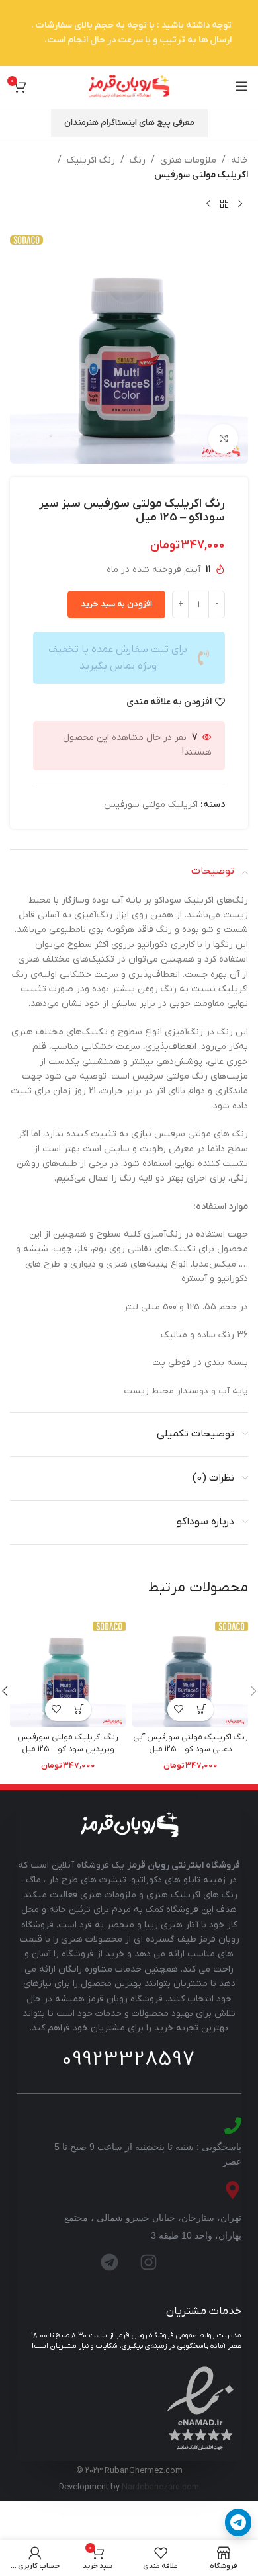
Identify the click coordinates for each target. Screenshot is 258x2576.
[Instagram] (149, 2262)
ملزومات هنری (188, 160)
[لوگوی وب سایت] (129, 86)
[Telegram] (110, 2262)
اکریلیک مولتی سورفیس (201, 175)
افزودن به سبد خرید (116, 604)
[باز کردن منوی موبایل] (241, 86)
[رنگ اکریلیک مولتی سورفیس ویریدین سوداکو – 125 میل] (68, 1670)
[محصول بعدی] (208, 204)
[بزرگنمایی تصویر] (223, 439)
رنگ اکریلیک (91, 160)
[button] (202, 1709)
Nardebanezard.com (160, 2487)
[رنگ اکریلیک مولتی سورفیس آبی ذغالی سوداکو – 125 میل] (190, 1670)
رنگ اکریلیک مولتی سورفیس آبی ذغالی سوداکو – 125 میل (191, 1743)
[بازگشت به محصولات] (224, 204)
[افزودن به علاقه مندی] (179, 1709)
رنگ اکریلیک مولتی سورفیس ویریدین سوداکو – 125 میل (68, 1743)
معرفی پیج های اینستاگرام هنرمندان (129, 123)
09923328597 (129, 2059)
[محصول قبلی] (240, 204)
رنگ (138, 160)
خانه (239, 160)
